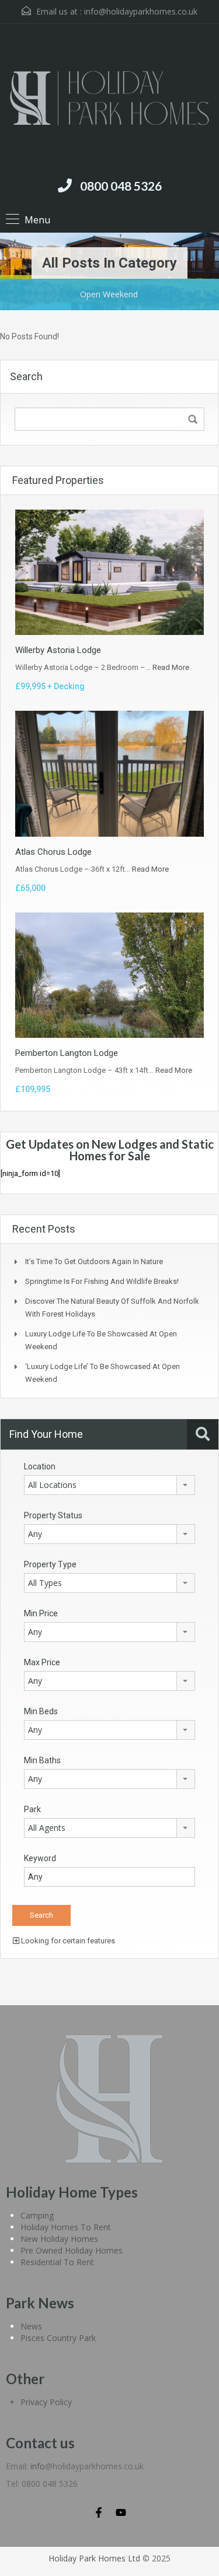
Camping (37, 2215)
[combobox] (109, 1485)
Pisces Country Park (58, 2338)
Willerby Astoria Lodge (58, 650)
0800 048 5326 (121, 186)
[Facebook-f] (99, 2512)
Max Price (42, 1662)
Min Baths (42, 1760)
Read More (171, 667)
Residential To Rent (57, 2262)
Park (32, 1809)
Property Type (50, 1564)
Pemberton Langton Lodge (67, 1053)
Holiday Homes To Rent (66, 2227)
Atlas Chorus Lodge (53, 852)
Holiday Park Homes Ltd (94, 2558)
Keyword (40, 1858)
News (31, 2326)
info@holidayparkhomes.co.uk (141, 11)
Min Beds (41, 1711)
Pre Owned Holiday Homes (72, 2250)
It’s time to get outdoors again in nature (94, 1261)
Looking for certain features (67, 1941)
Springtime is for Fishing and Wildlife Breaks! (102, 1281)
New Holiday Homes (59, 2239)
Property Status (53, 1515)
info (38, 2466)
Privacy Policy (46, 2402)
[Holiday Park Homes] (109, 100)
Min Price (41, 1613)
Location (40, 1466)
